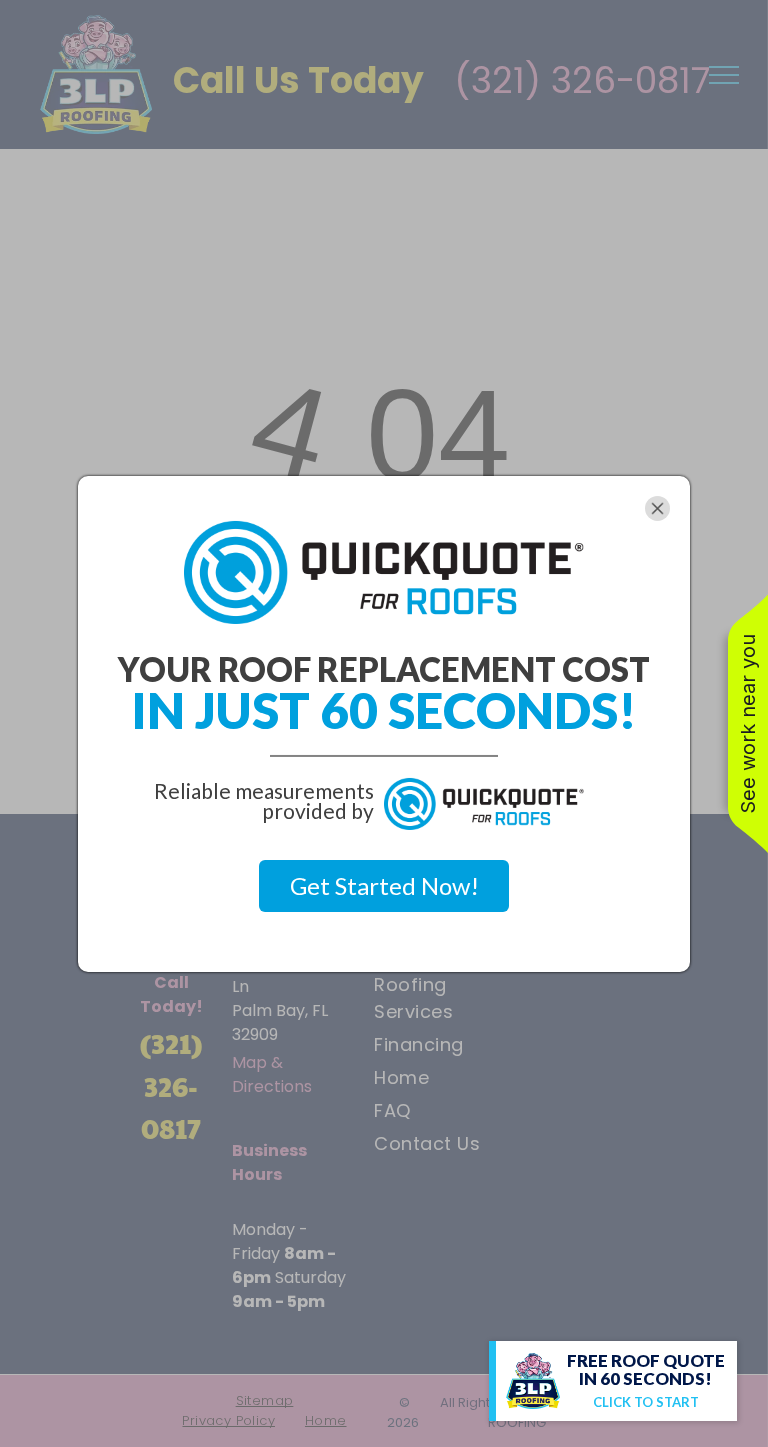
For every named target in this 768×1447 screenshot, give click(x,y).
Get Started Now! (384, 885)
